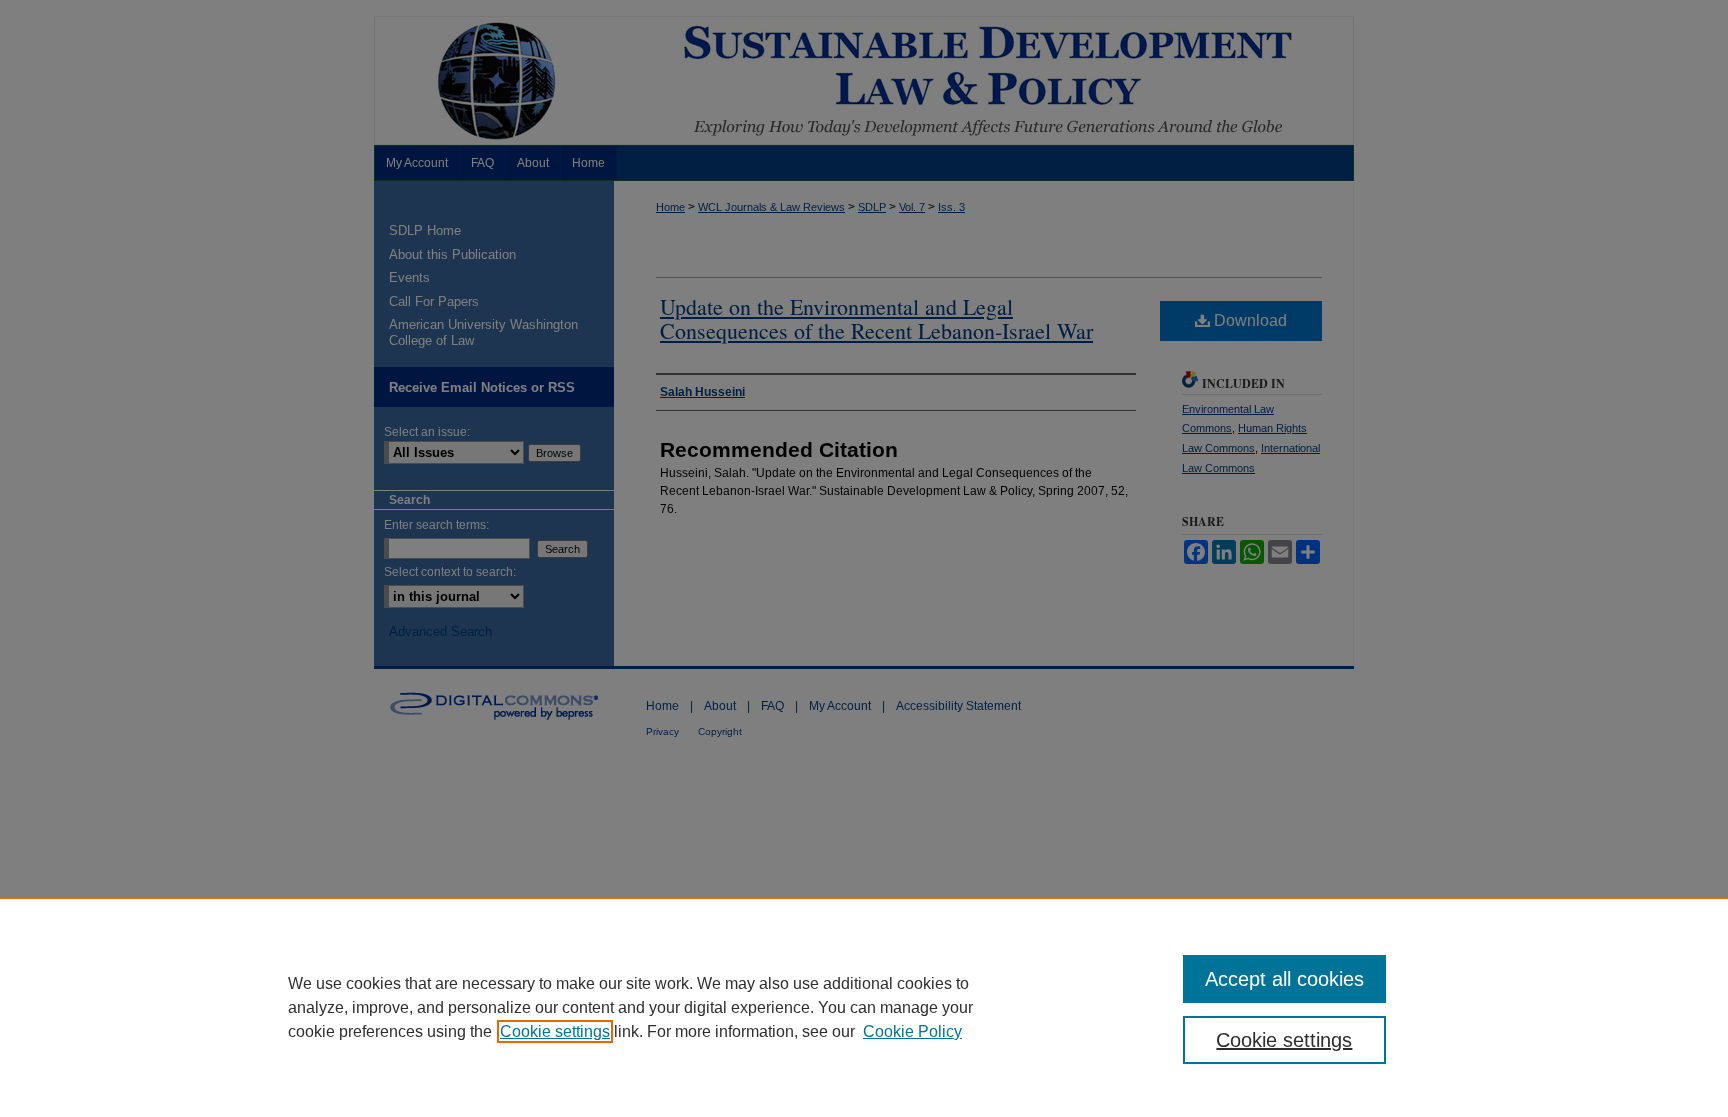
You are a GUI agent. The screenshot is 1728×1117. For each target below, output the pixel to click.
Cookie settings (555, 1031)
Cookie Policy (912, 1031)
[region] (864, 1007)
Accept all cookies (1284, 979)
